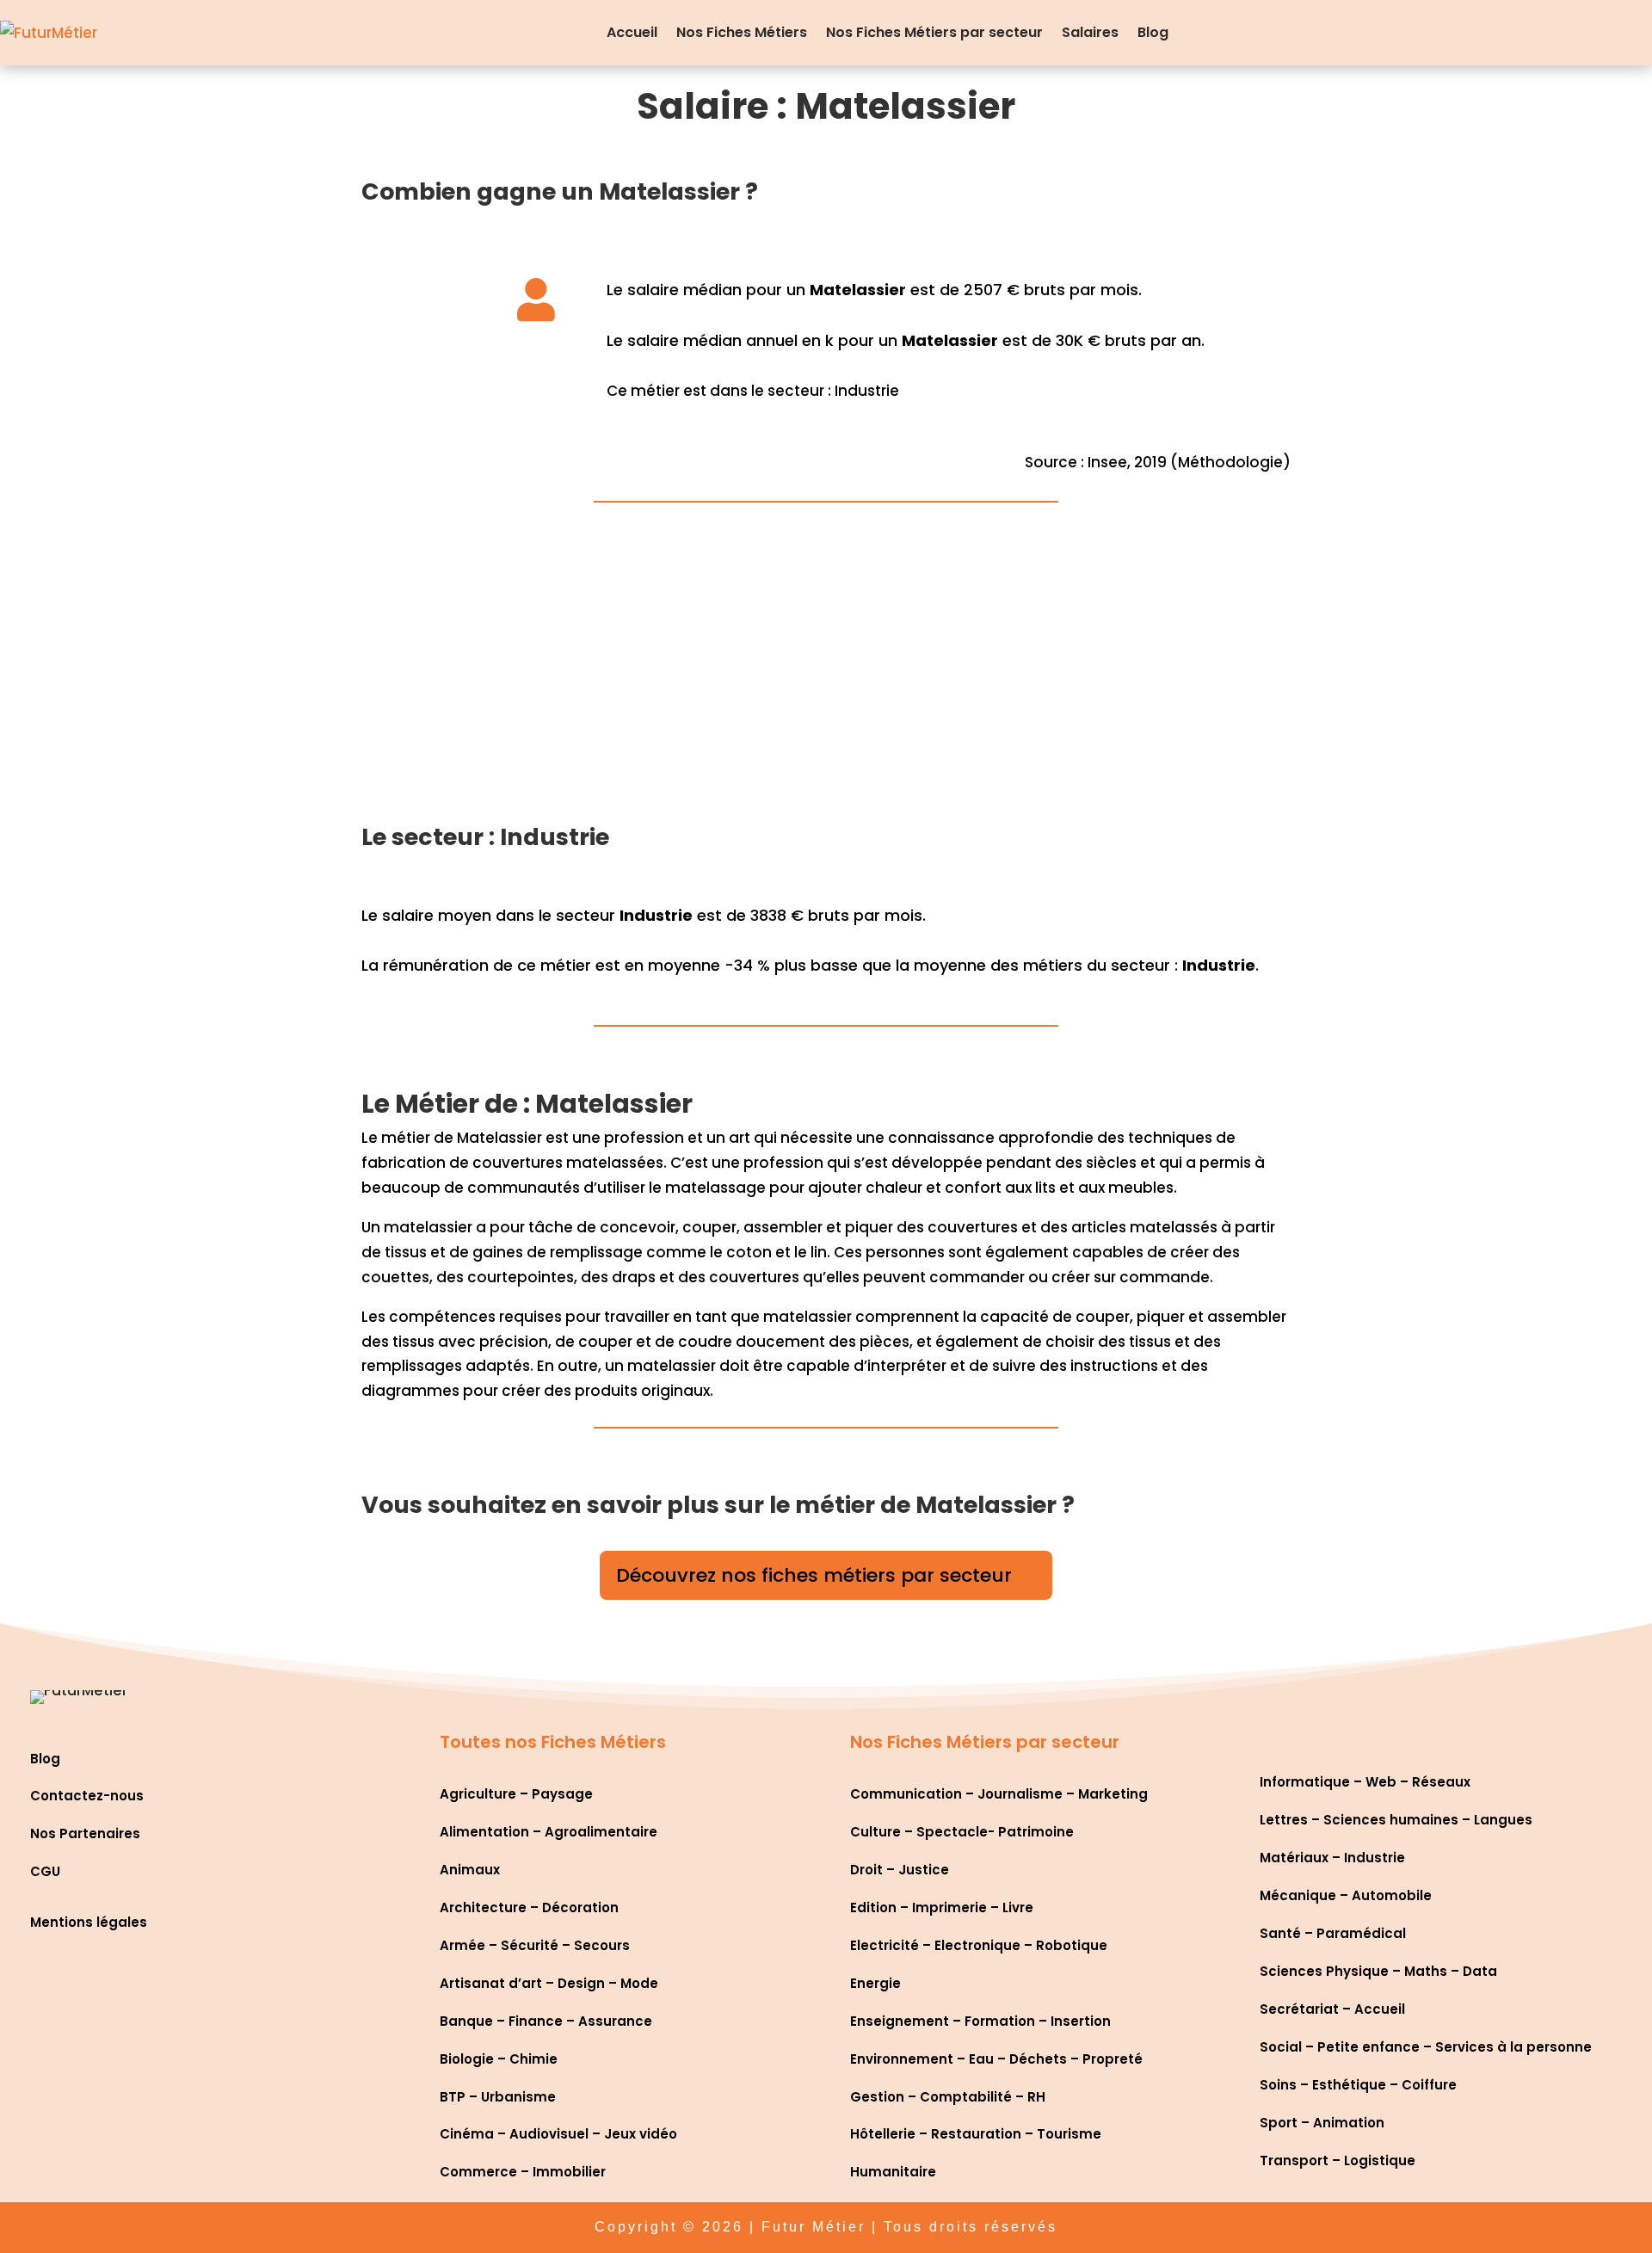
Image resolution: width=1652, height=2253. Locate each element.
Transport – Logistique (1338, 2160)
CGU (45, 1871)
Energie (875, 1983)
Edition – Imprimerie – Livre (942, 1907)
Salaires (1090, 32)
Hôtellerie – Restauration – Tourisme (976, 2134)
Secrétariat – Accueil (1332, 2009)
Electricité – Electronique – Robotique (979, 1945)
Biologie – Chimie (499, 2059)
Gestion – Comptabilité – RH (948, 2097)
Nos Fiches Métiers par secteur (934, 32)
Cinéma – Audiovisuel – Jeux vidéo (558, 2134)
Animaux (470, 1870)
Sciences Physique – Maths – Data (1378, 1971)
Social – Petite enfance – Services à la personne (1426, 2047)
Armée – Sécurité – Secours (535, 1945)
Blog (1153, 32)
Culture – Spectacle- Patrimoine (962, 1832)
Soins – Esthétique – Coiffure (1358, 2085)
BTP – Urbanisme (498, 2097)
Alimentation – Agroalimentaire (549, 1832)
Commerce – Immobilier (523, 2172)
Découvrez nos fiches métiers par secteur (814, 1575)
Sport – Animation (1322, 2123)
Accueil (632, 32)
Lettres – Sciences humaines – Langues (1396, 1820)
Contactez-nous (87, 1796)
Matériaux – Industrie (1332, 1858)
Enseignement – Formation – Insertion (980, 2021)
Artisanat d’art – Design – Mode (549, 1983)
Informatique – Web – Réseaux (1365, 1782)
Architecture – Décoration (529, 1907)
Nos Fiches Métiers (742, 32)
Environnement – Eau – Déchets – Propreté (996, 2059)
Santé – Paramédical (1333, 1933)
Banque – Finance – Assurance (546, 2021)
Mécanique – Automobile (1346, 1895)
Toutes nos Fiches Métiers (553, 1742)
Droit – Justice (900, 1870)
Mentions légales (89, 1922)
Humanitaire (893, 2172)
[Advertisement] (826, 673)
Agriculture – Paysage (516, 1794)
